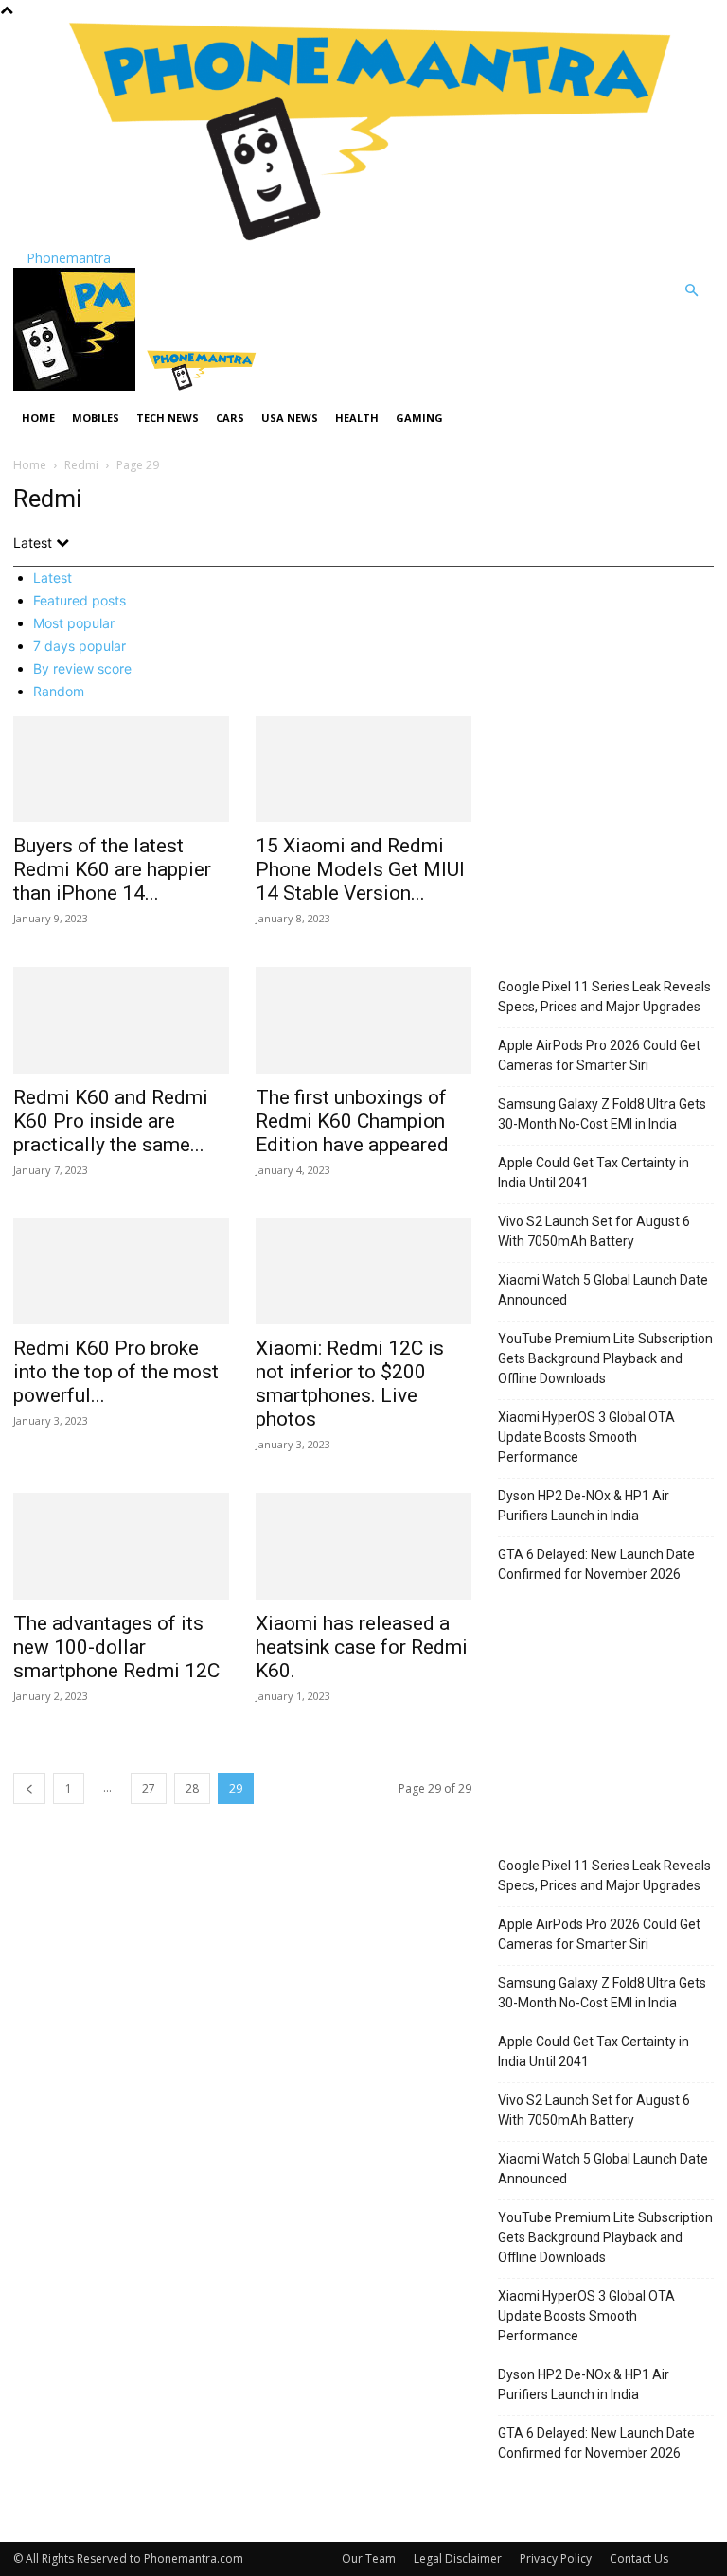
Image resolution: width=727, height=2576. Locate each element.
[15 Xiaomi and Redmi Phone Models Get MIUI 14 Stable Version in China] (363, 770)
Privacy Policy (556, 2558)
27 (149, 1788)
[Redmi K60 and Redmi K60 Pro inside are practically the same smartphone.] (121, 1020)
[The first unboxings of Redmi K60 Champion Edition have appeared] (363, 1020)
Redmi (81, 465)
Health (357, 418)
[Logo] (76, 386)
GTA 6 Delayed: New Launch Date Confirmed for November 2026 (596, 1564)
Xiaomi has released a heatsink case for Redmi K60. (362, 1647)
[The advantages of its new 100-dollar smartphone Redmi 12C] (121, 1546)
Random (59, 691)
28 (192, 1788)
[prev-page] (29, 1788)
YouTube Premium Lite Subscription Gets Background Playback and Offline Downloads (605, 1358)
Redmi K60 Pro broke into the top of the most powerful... (116, 1372)
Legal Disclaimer (458, 2558)
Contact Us (639, 2558)
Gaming (419, 418)
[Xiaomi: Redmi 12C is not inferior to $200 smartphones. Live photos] (363, 1272)
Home (38, 418)
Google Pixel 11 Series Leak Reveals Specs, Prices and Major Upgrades (604, 997)
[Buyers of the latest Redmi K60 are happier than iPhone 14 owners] (121, 770)
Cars (230, 418)
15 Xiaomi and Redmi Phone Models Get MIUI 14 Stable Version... (360, 869)
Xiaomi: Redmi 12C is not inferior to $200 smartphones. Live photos (350, 1384)
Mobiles (96, 418)
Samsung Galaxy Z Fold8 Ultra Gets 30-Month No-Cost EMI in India (602, 1114)
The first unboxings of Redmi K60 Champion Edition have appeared (352, 1121)
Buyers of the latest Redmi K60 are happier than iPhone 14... (112, 869)
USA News (290, 418)
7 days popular (80, 646)
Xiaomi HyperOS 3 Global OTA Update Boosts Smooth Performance (586, 1437)
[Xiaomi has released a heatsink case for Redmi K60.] (363, 1546)
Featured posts (80, 600)
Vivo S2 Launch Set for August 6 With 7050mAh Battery (594, 1231)
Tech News (168, 418)
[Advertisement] (606, 847)
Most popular (74, 623)
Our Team (369, 2558)
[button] (691, 291)
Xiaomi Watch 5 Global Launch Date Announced (603, 1290)
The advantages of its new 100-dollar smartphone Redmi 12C (116, 1647)
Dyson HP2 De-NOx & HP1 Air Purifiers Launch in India (584, 1506)
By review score (82, 668)
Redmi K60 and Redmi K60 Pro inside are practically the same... (111, 1121)
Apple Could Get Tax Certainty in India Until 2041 (594, 1173)
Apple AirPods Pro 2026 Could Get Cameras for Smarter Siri (599, 1055)
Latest (53, 578)
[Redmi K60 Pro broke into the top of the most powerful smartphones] (121, 1272)
